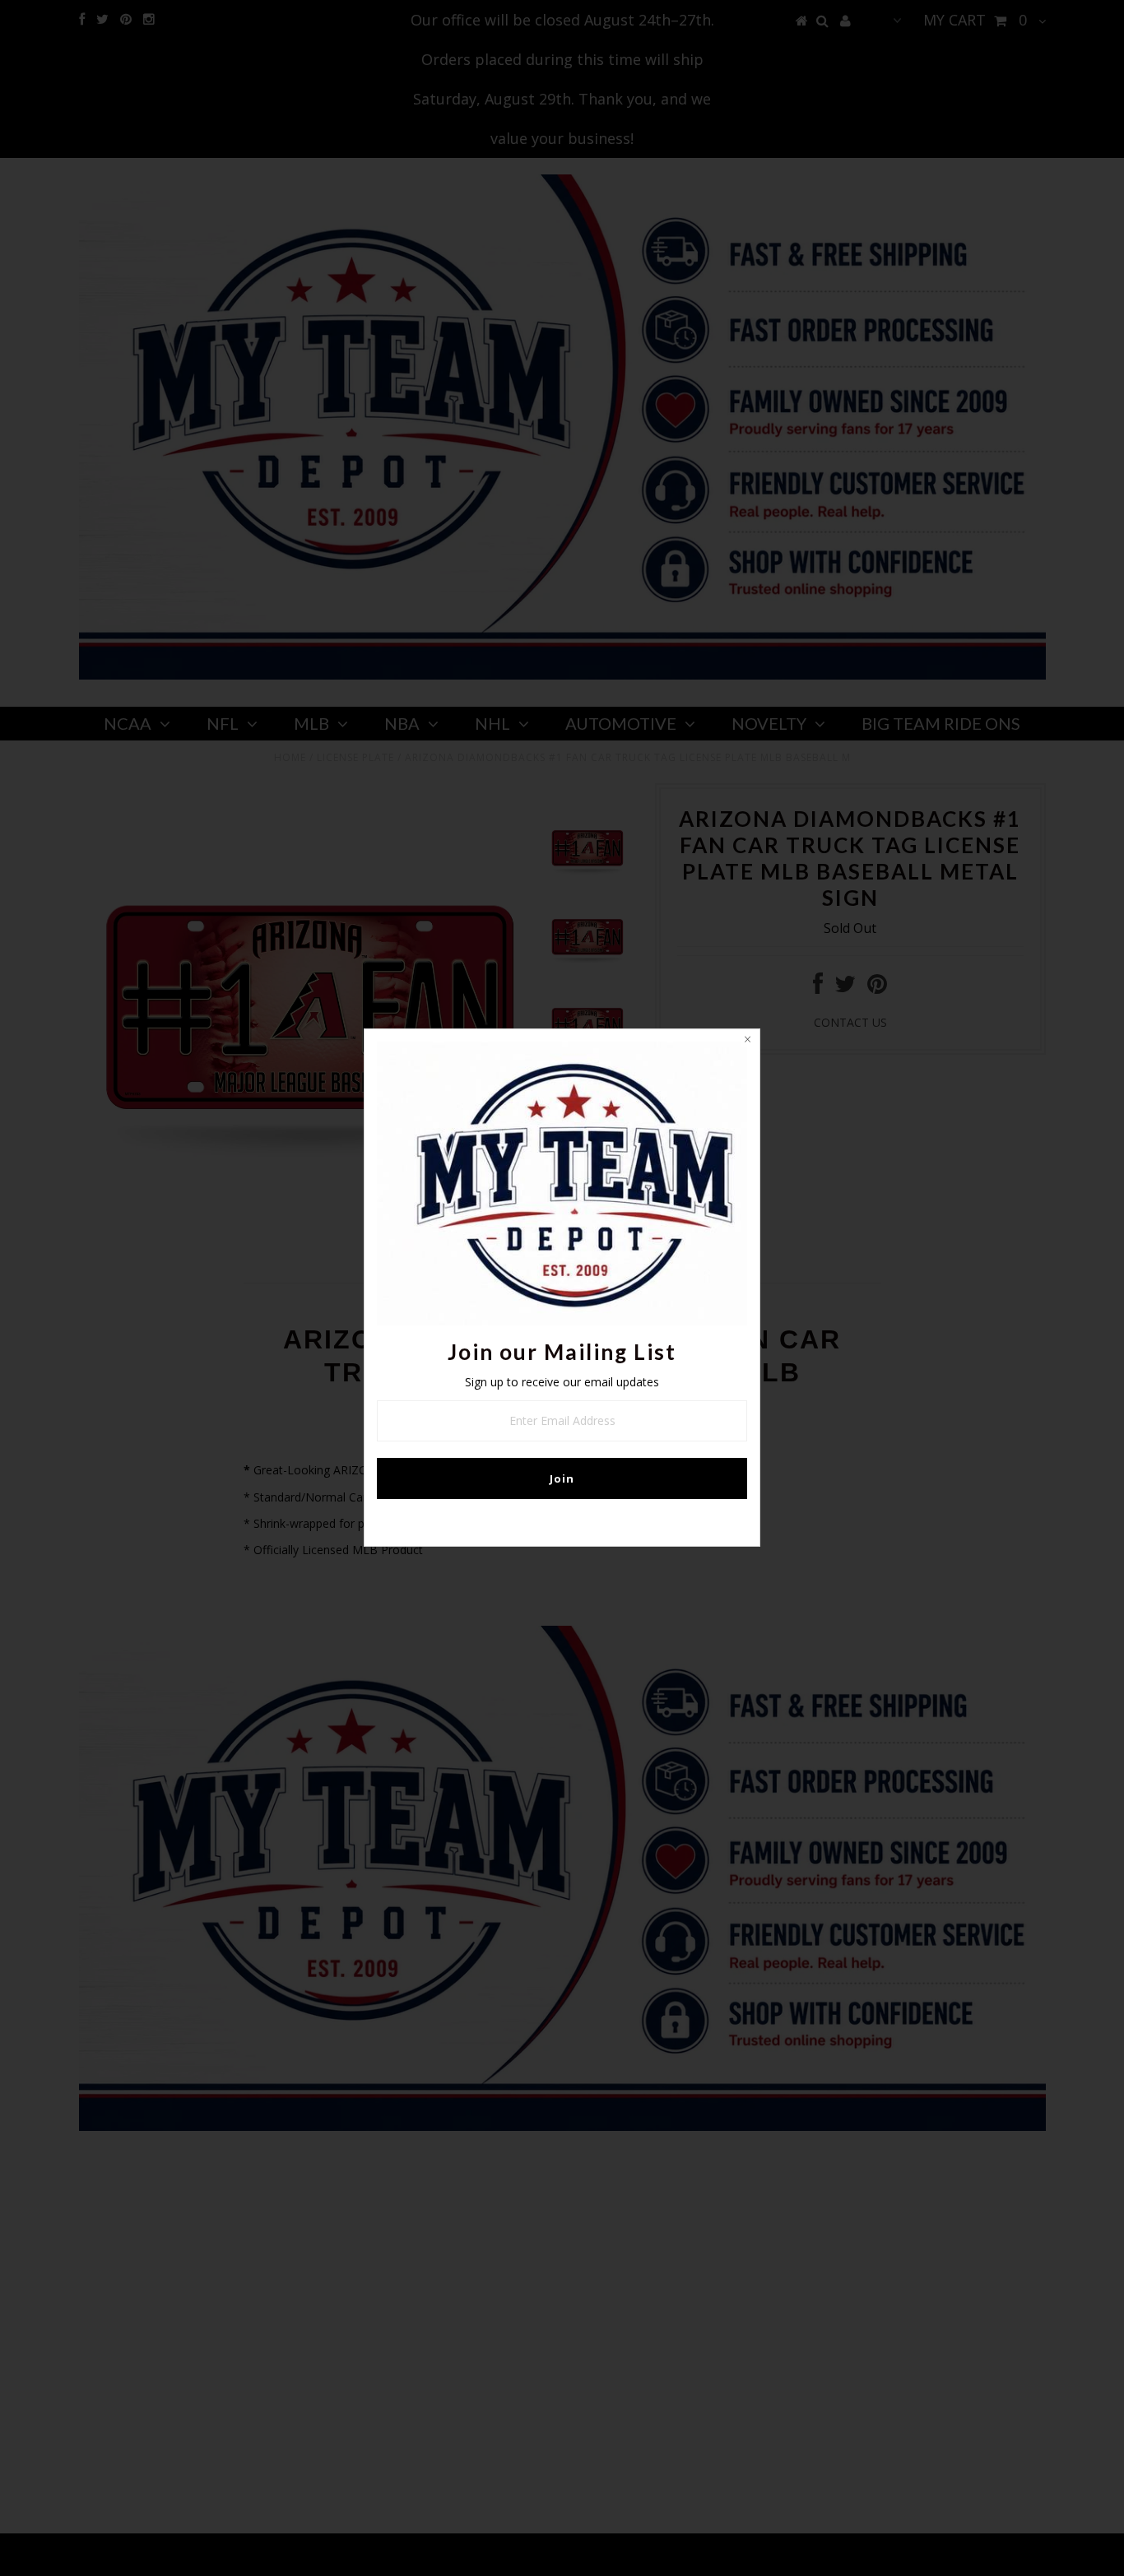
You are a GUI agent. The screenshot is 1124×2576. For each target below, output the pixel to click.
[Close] (747, 1042)
